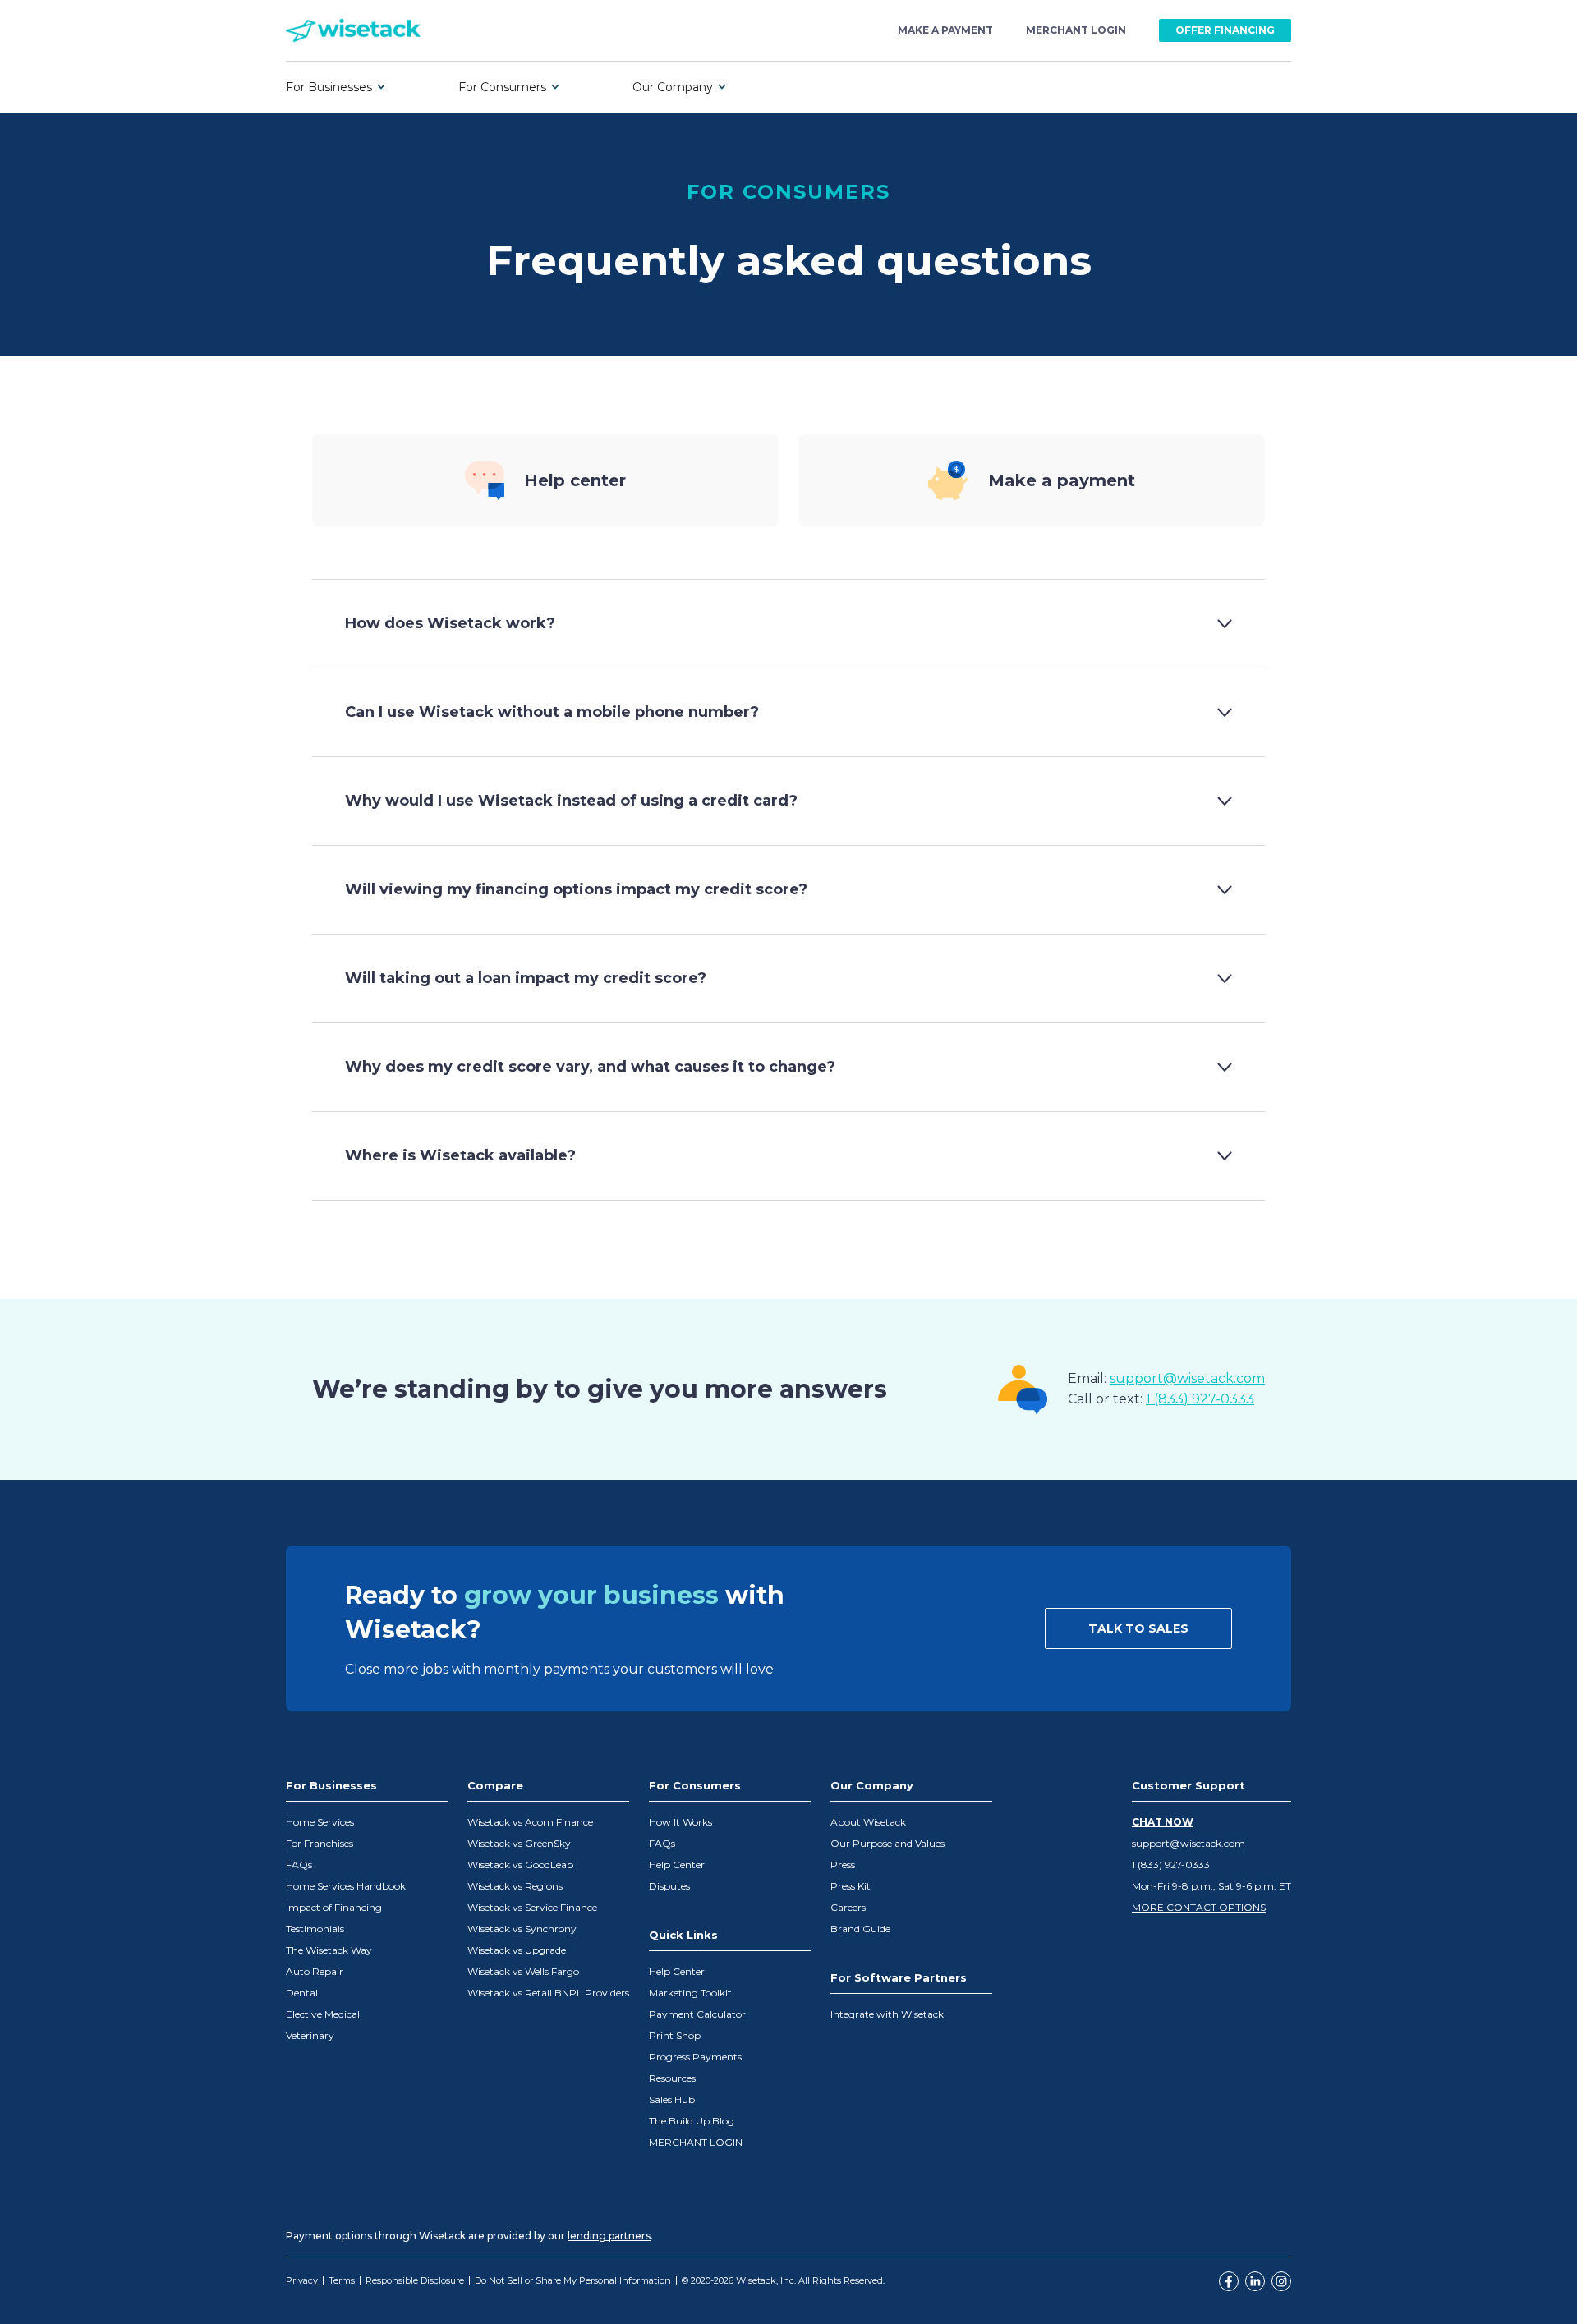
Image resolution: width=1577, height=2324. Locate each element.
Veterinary (310, 2035)
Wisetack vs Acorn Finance (530, 1822)
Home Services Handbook (346, 1886)
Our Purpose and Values (887, 1843)
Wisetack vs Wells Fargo (523, 1971)
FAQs (299, 1865)
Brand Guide (860, 1929)
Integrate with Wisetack (887, 2014)
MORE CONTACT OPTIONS (1199, 1907)
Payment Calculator (697, 2014)
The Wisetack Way (329, 1950)
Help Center (677, 1865)
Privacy (302, 2280)
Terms (342, 2280)
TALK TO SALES (1138, 1628)
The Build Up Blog (692, 2121)
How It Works (680, 1822)
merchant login (1076, 30)
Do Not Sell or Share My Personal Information (573, 2280)
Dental (302, 1993)
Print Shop (675, 2035)
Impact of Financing (334, 1907)
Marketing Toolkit (690, 1993)
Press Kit (851, 1886)
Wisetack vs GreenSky (519, 1843)
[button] (336, 87)
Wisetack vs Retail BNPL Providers (548, 1993)
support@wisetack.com (1187, 1378)
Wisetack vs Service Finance (532, 1907)
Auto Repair (315, 1971)
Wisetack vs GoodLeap (520, 1865)
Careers (848, 1907)
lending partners (609, 2236)
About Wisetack (868, 1822)
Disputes (669, 1886)
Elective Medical (323, 2014)
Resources (672, 2078)
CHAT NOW (1163, 1822)
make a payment (945, 30)
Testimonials (315, 1929)
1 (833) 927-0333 (1200, 1399)
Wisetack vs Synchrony (522, 1929)
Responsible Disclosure (415, 2280)
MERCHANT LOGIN (696, 2142)
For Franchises (320, 1843)
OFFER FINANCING (1225, 30)
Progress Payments (695, 2057)
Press (843, 1865)
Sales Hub (672, 2099)
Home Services (320, 1822)
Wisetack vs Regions (515, 1886)
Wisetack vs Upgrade (517, 1950)
